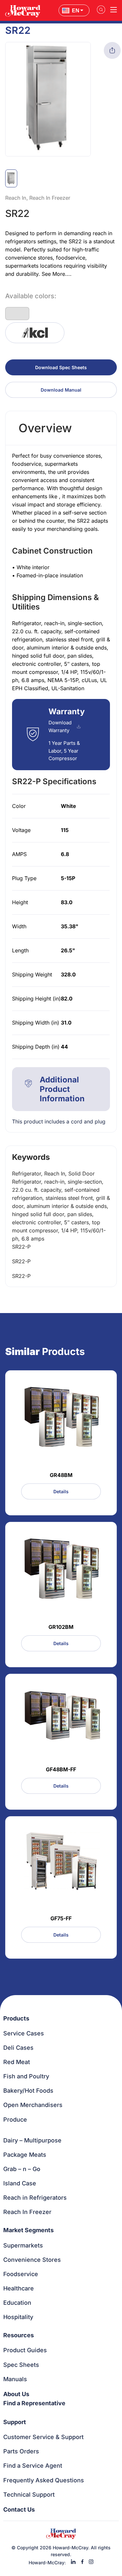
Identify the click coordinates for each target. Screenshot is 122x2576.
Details (61, 1491)
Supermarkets (23, 2245)
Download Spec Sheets (61, 367)
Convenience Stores (32, 2260)
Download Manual (61, 390)
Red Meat (17, 2062)
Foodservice (21, 2274)
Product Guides (25, 2350)
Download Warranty (60, 726)
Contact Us (19, 2509)
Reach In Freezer (27, 2212)
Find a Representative (34, 2403)
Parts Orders (21, 2451)
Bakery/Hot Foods (28, 2091)
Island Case (20, 2183)
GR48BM (61, 1475)
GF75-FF (61, 1918)
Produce (15, 2120)
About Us (16, 2394)
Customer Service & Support (43, 2437)
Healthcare (19, 2288)
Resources (19, 2335)
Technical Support (29, 2495)
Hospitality (18, 2317)
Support (15, 2422)
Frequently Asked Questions (44, 2480)
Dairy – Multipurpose (32, 2140)
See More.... (57, 274)
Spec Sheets (21, 2365)
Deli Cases (18, 2048)
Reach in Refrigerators (35, 2198)
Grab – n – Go (22, 2169)
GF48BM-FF (61, 1769)
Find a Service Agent (33, 2466)
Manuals (15, 2379)
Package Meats (25, 2155)
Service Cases (24, 2033)
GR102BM (61, 1627)
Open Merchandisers (33, 2105)
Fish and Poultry (26, 2076)
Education (17, 2303)
